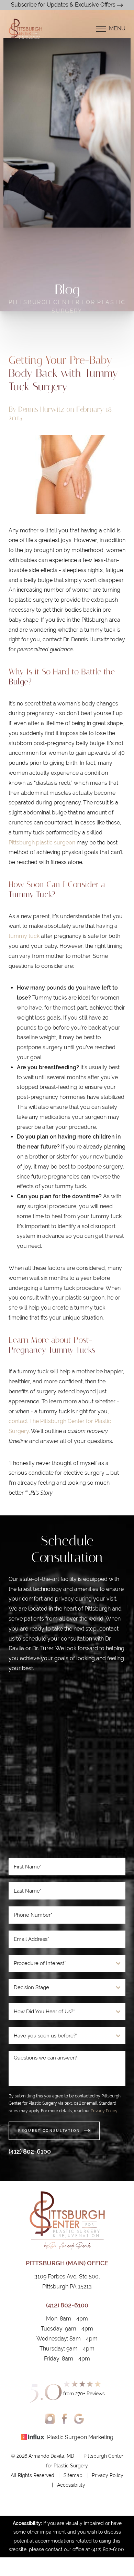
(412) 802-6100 (30, 2151)
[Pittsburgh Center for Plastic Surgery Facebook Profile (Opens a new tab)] (64, 2419)
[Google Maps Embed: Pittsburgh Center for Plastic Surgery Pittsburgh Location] (67, 1768)
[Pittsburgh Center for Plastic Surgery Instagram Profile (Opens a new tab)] (50, 2419)
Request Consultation (49, 2131)
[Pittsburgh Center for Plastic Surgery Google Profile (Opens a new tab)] (79, 2419)
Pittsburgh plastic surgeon (42, 843)
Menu (117, 28)
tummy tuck (24, 936)
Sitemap (73, 2475)
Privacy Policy (104, 2111)
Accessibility (71, 2485)
